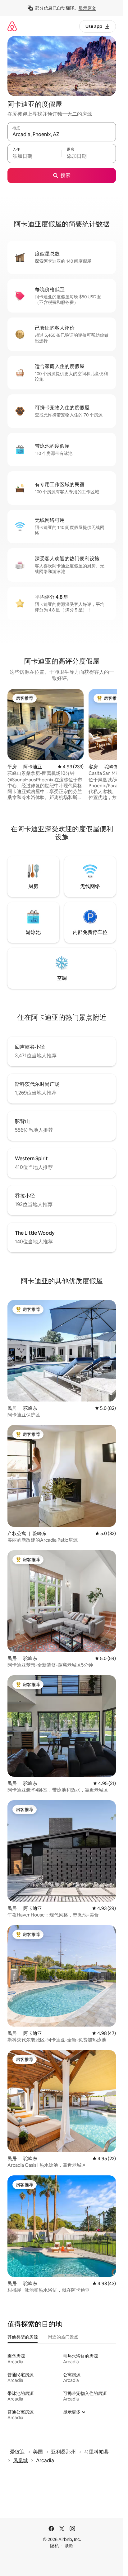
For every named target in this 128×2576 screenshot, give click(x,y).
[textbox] (34, 156)
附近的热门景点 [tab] (63, 2337)
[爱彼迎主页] (12, 26)
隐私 (54, 2546)
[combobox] (62, 135)
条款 (69, 2546)
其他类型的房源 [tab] (23, 2337)
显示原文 (87, 8)
